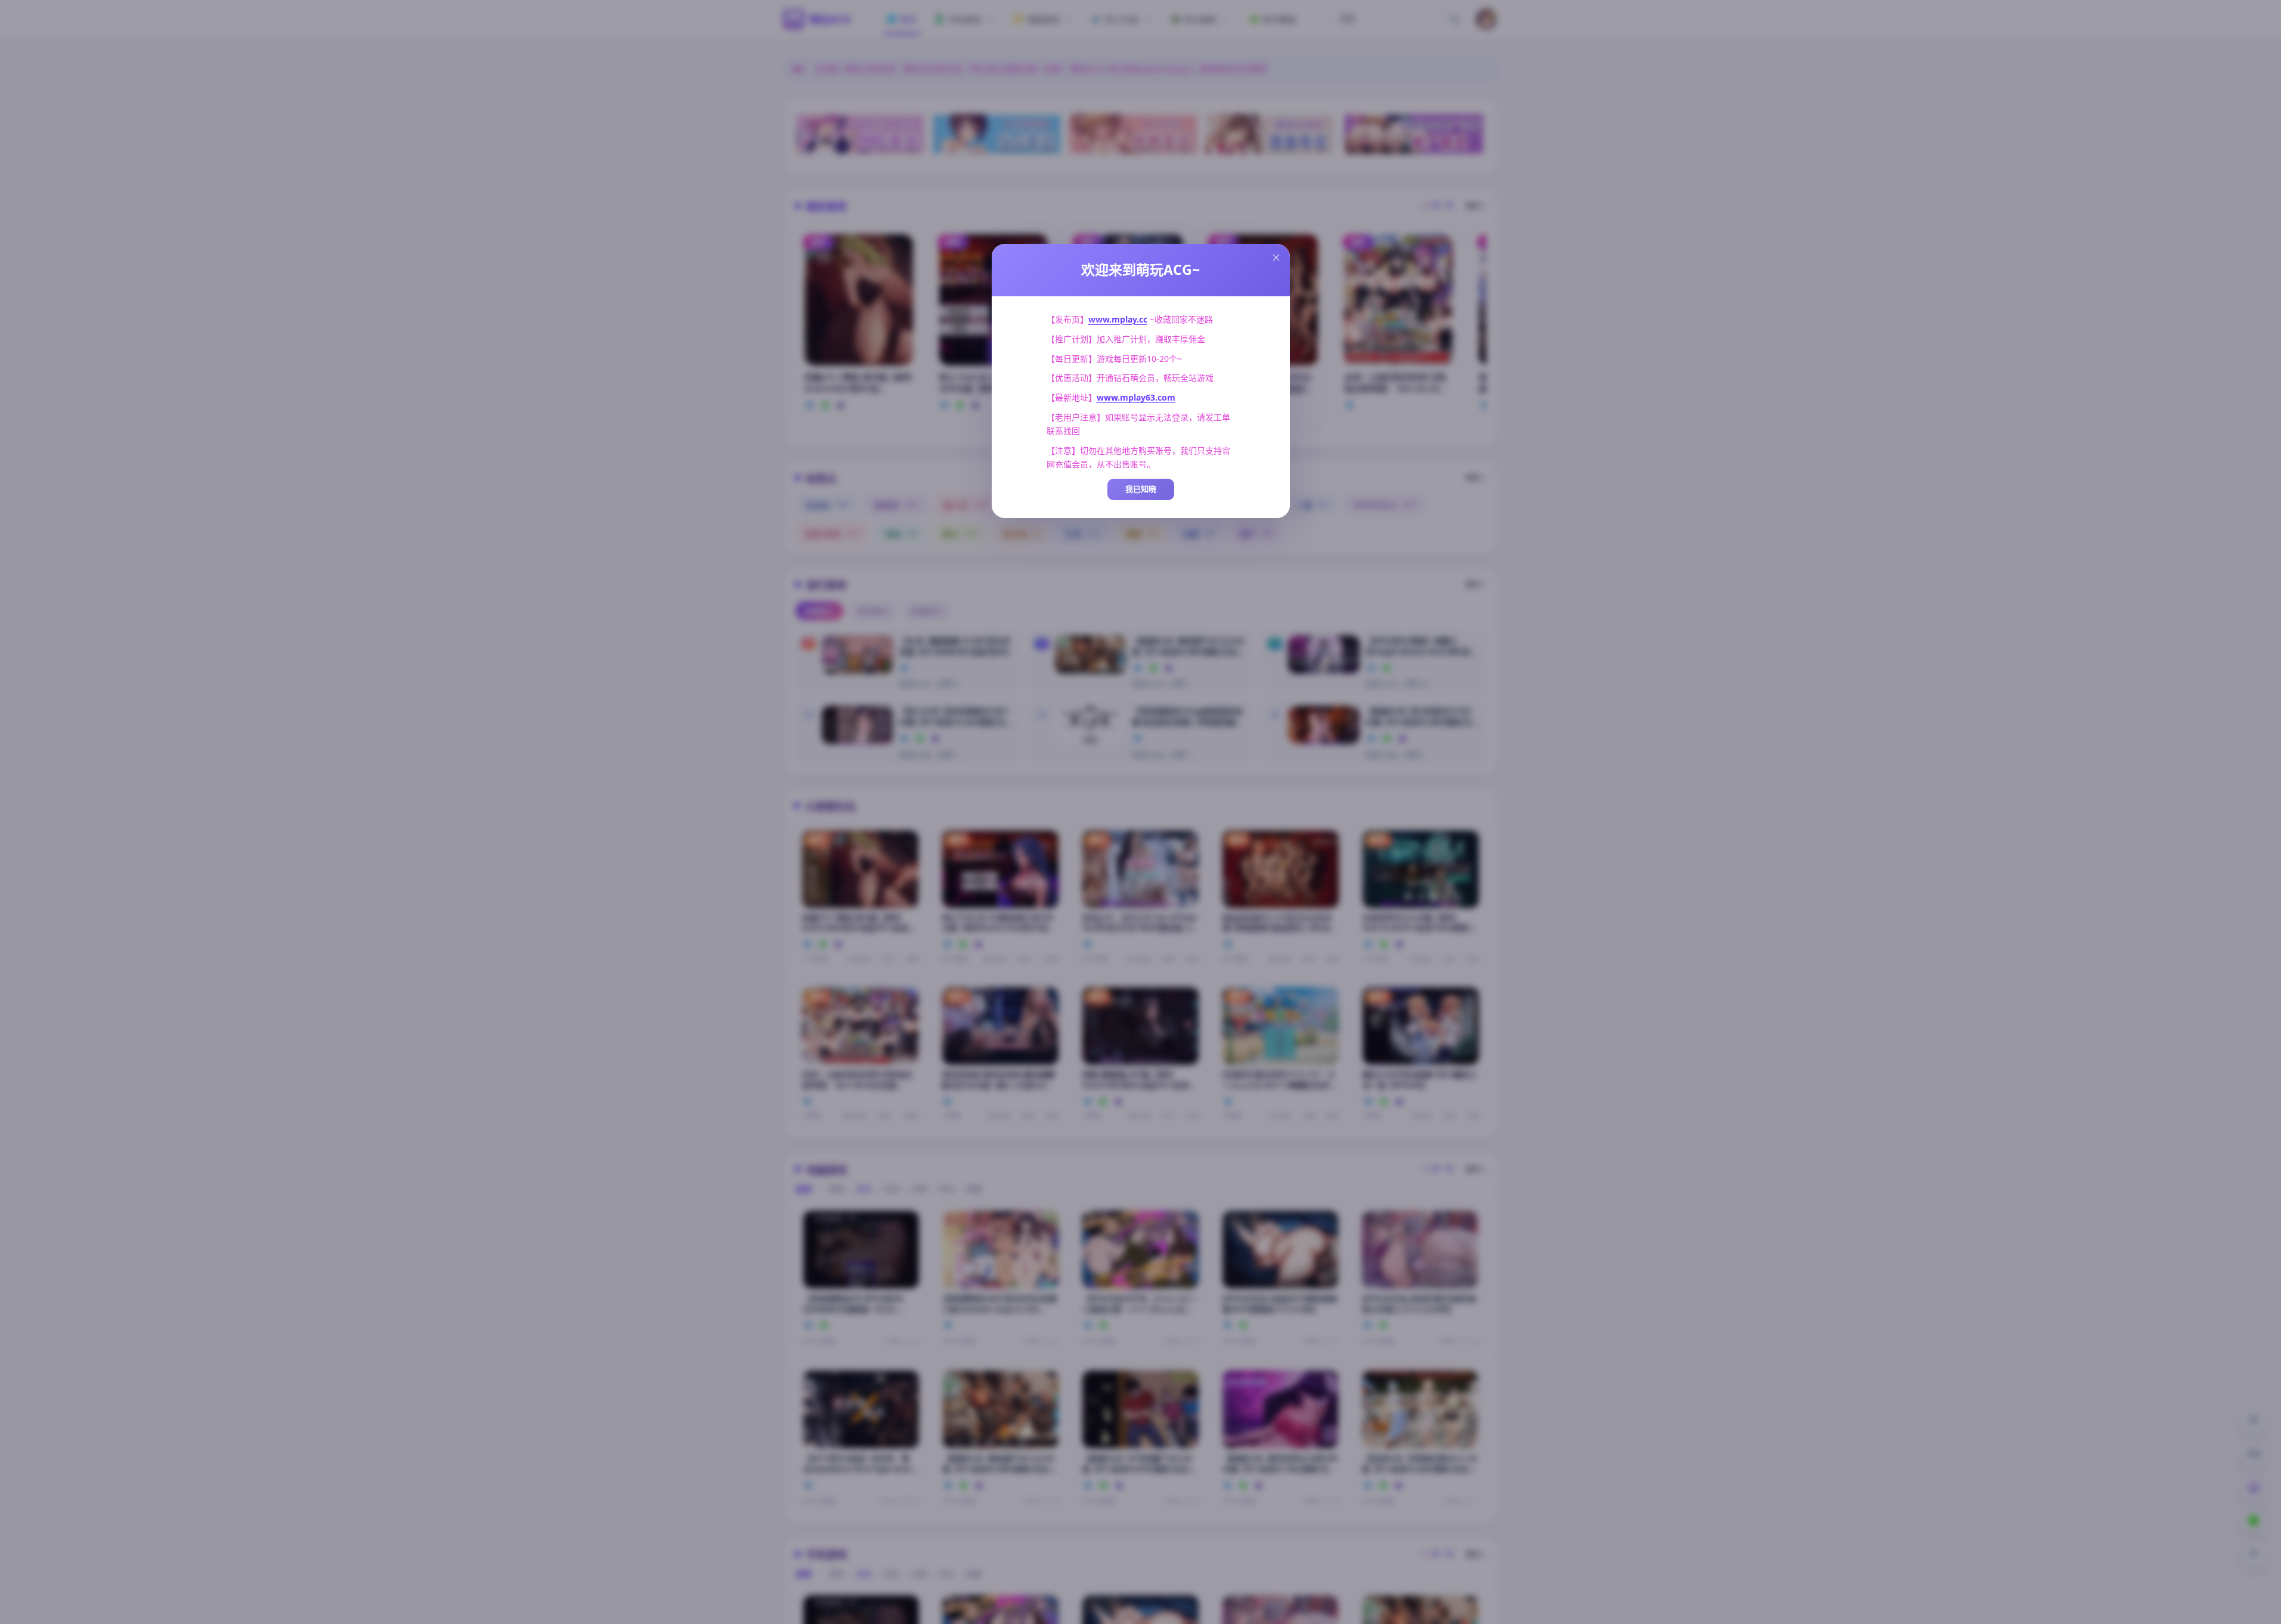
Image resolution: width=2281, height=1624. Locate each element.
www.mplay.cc (1118, 319)
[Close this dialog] (1276, 258)
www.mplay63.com (1136, 397)
